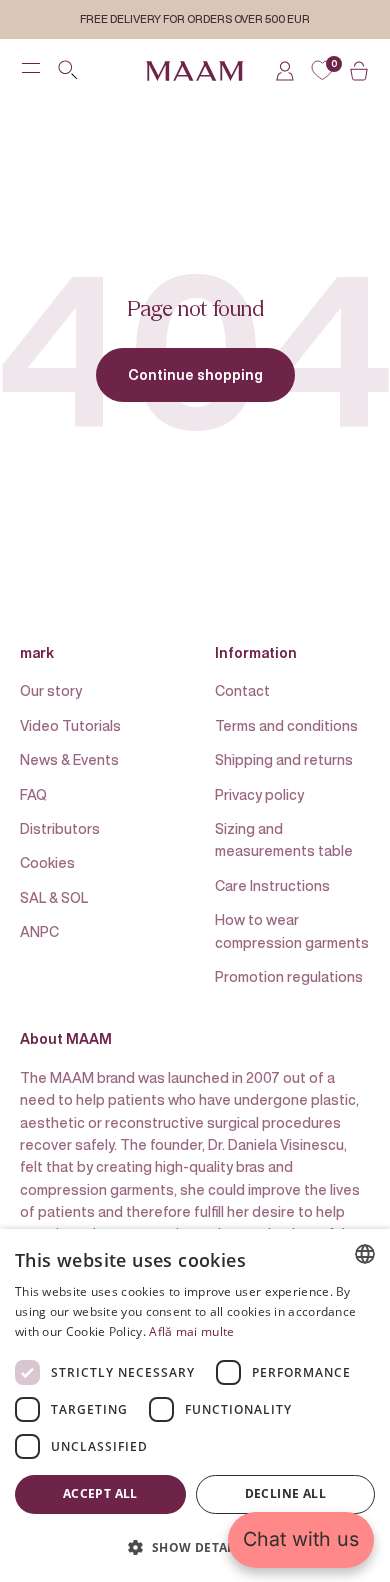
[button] (195, 1547)
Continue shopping (195, 374)
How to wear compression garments (292, 930)
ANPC (39, 931)
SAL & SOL (54, 897)
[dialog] (195, 1405)
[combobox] (365, 1254)
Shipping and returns (284, 759)
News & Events (69, 759)
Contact (242, 690)
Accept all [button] (100, 1493)
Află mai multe (191, 1331)
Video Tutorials (70, 725)
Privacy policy (259, 794)
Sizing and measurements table (284, 839)
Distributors (60, 828)
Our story (51, 690)
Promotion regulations (289, 976)
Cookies (47, 862)
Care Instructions (272, 885)
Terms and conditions (286, 725)
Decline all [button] (285, 1493)
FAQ (33, 794)
